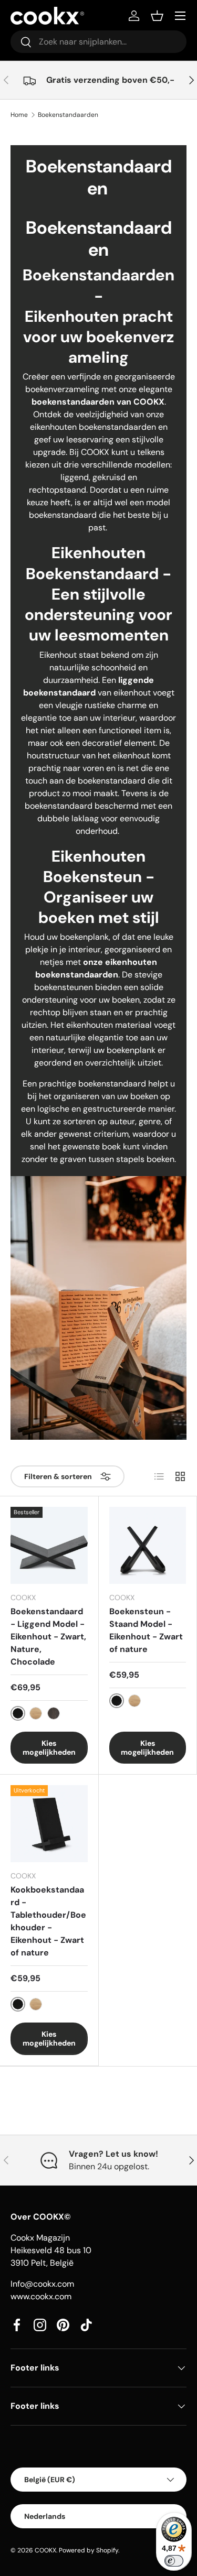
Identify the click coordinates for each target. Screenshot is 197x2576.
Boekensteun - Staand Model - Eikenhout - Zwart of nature (146, 1630)
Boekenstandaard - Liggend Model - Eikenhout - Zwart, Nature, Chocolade (48, 1637)
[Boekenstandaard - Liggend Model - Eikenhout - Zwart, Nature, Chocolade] (49, 1545)
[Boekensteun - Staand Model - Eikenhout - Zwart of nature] (148, 1545)
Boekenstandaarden (68, 115)
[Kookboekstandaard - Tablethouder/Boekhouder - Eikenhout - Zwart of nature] (49, 1824)
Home (19, 115)
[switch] (174, 2561)
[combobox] (98, 42)
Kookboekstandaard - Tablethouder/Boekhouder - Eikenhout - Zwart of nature (48, 1921)
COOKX (45, 2550)
